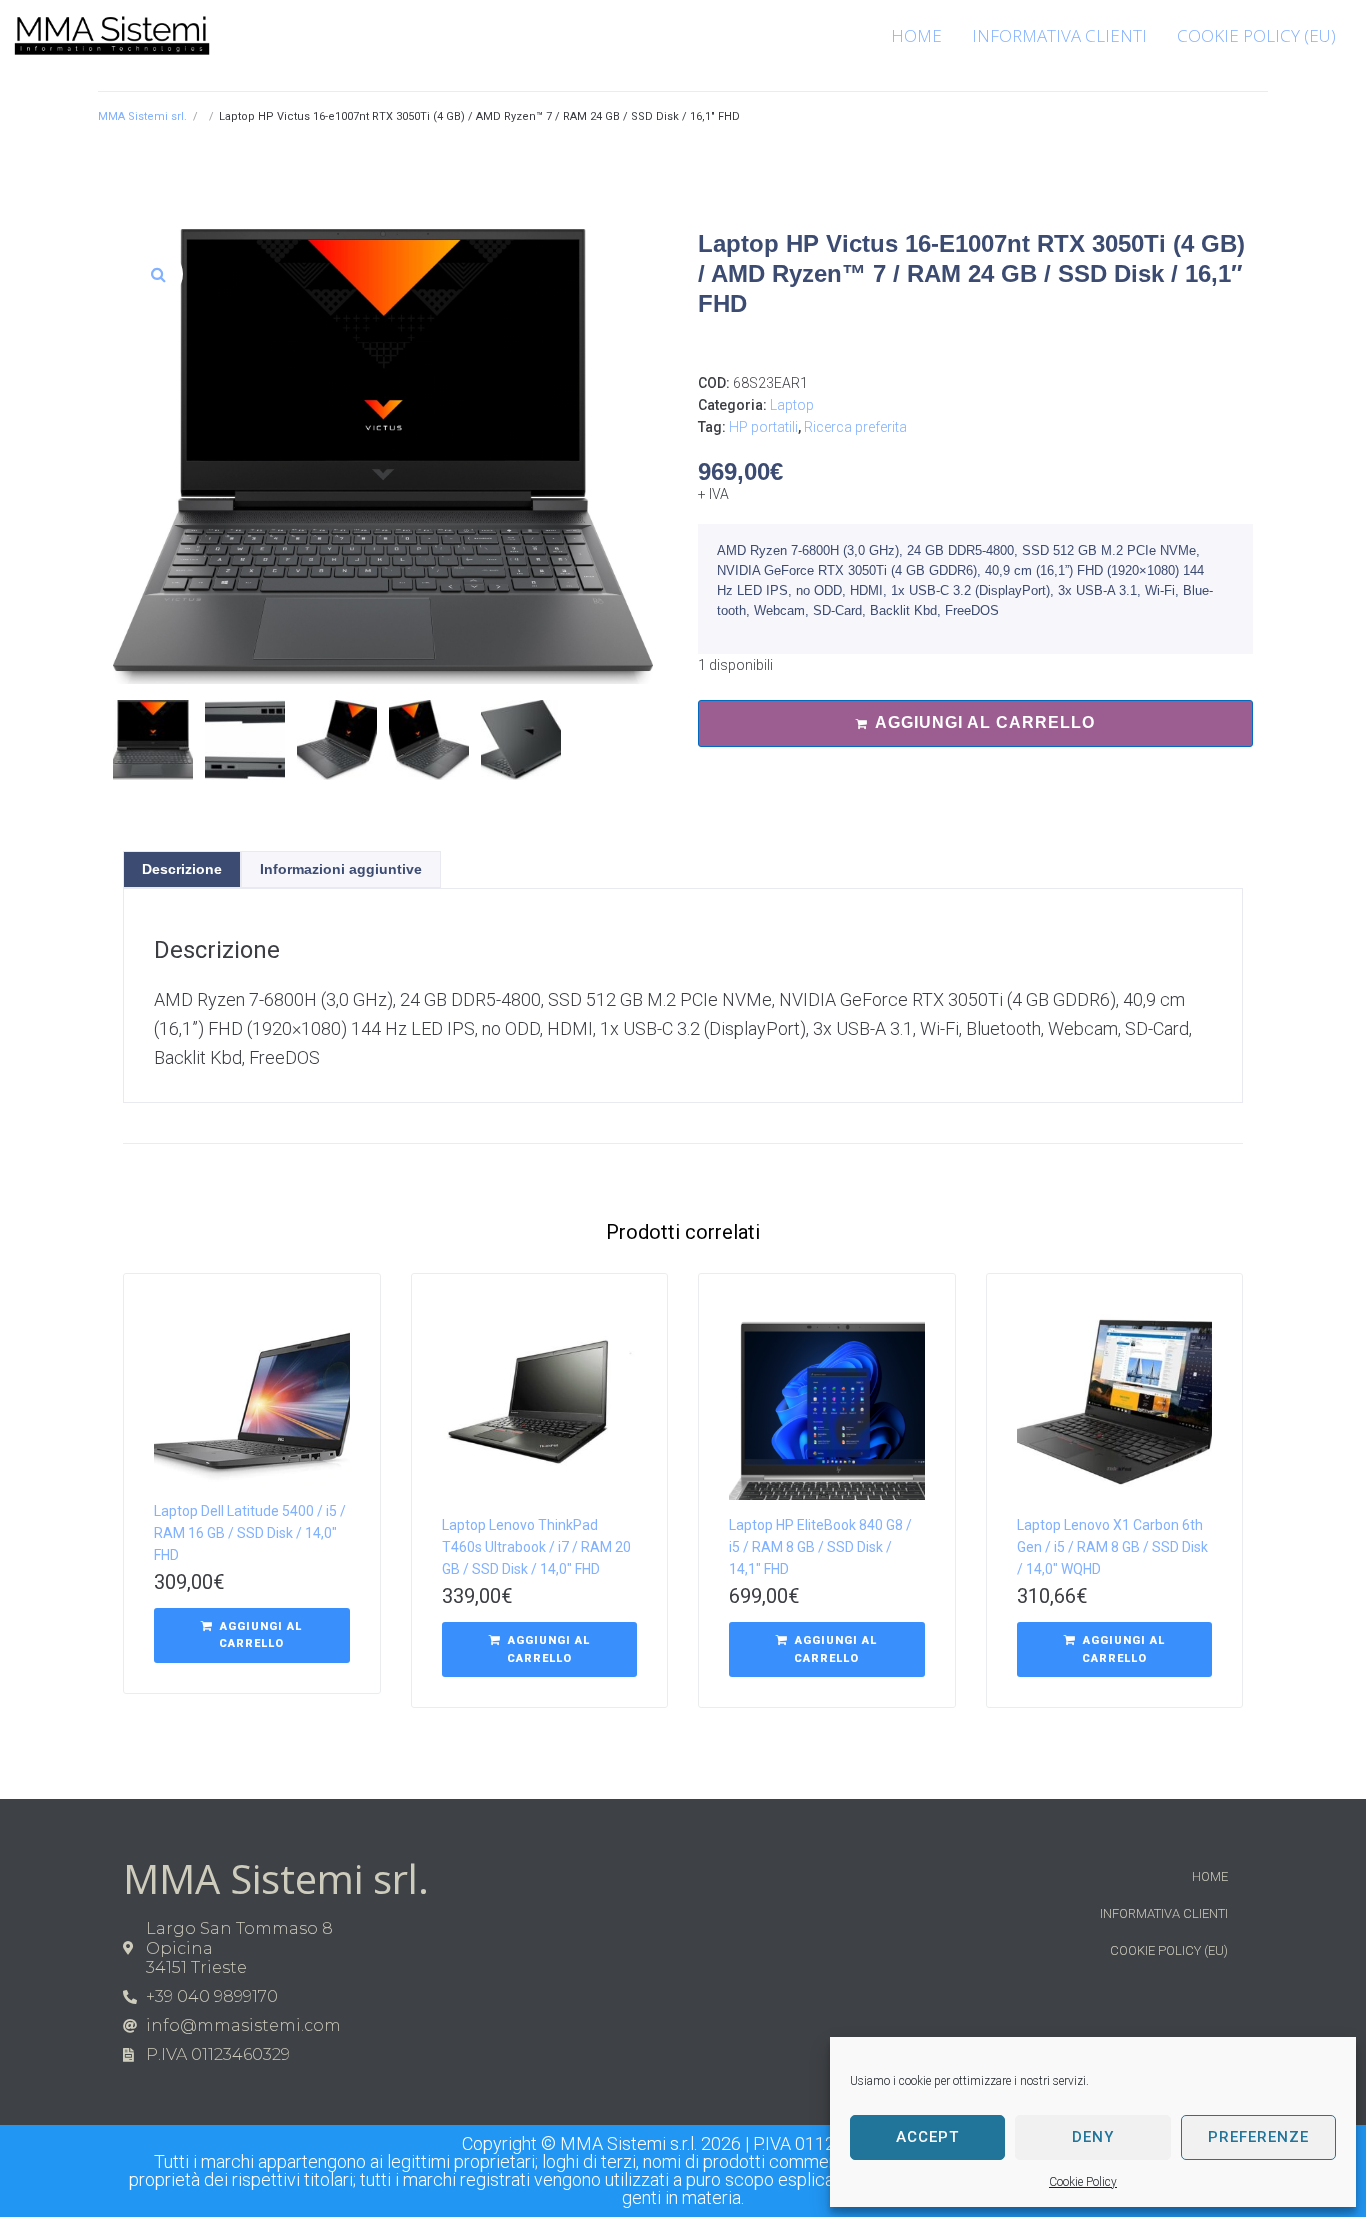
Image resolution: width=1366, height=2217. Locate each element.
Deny (1093, 2137)
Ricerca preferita (855, 427)
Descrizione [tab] (182, 869)
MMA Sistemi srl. (142, 116)
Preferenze (1258, 2137)
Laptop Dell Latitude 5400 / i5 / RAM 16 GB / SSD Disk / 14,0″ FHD (250, 1533)
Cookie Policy (1083, 2182)
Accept (927, 2137)
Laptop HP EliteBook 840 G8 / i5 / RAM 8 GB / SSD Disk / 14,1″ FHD (820, 1547)
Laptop (792, 405)
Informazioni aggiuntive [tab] (341, 869)
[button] (158, 274)
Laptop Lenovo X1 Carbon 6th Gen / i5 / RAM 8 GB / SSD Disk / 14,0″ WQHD (1112, 1547)
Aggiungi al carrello (985, 722)
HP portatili (763, 427)
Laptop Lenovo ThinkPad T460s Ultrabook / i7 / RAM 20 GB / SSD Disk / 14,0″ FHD (536, 1547)
